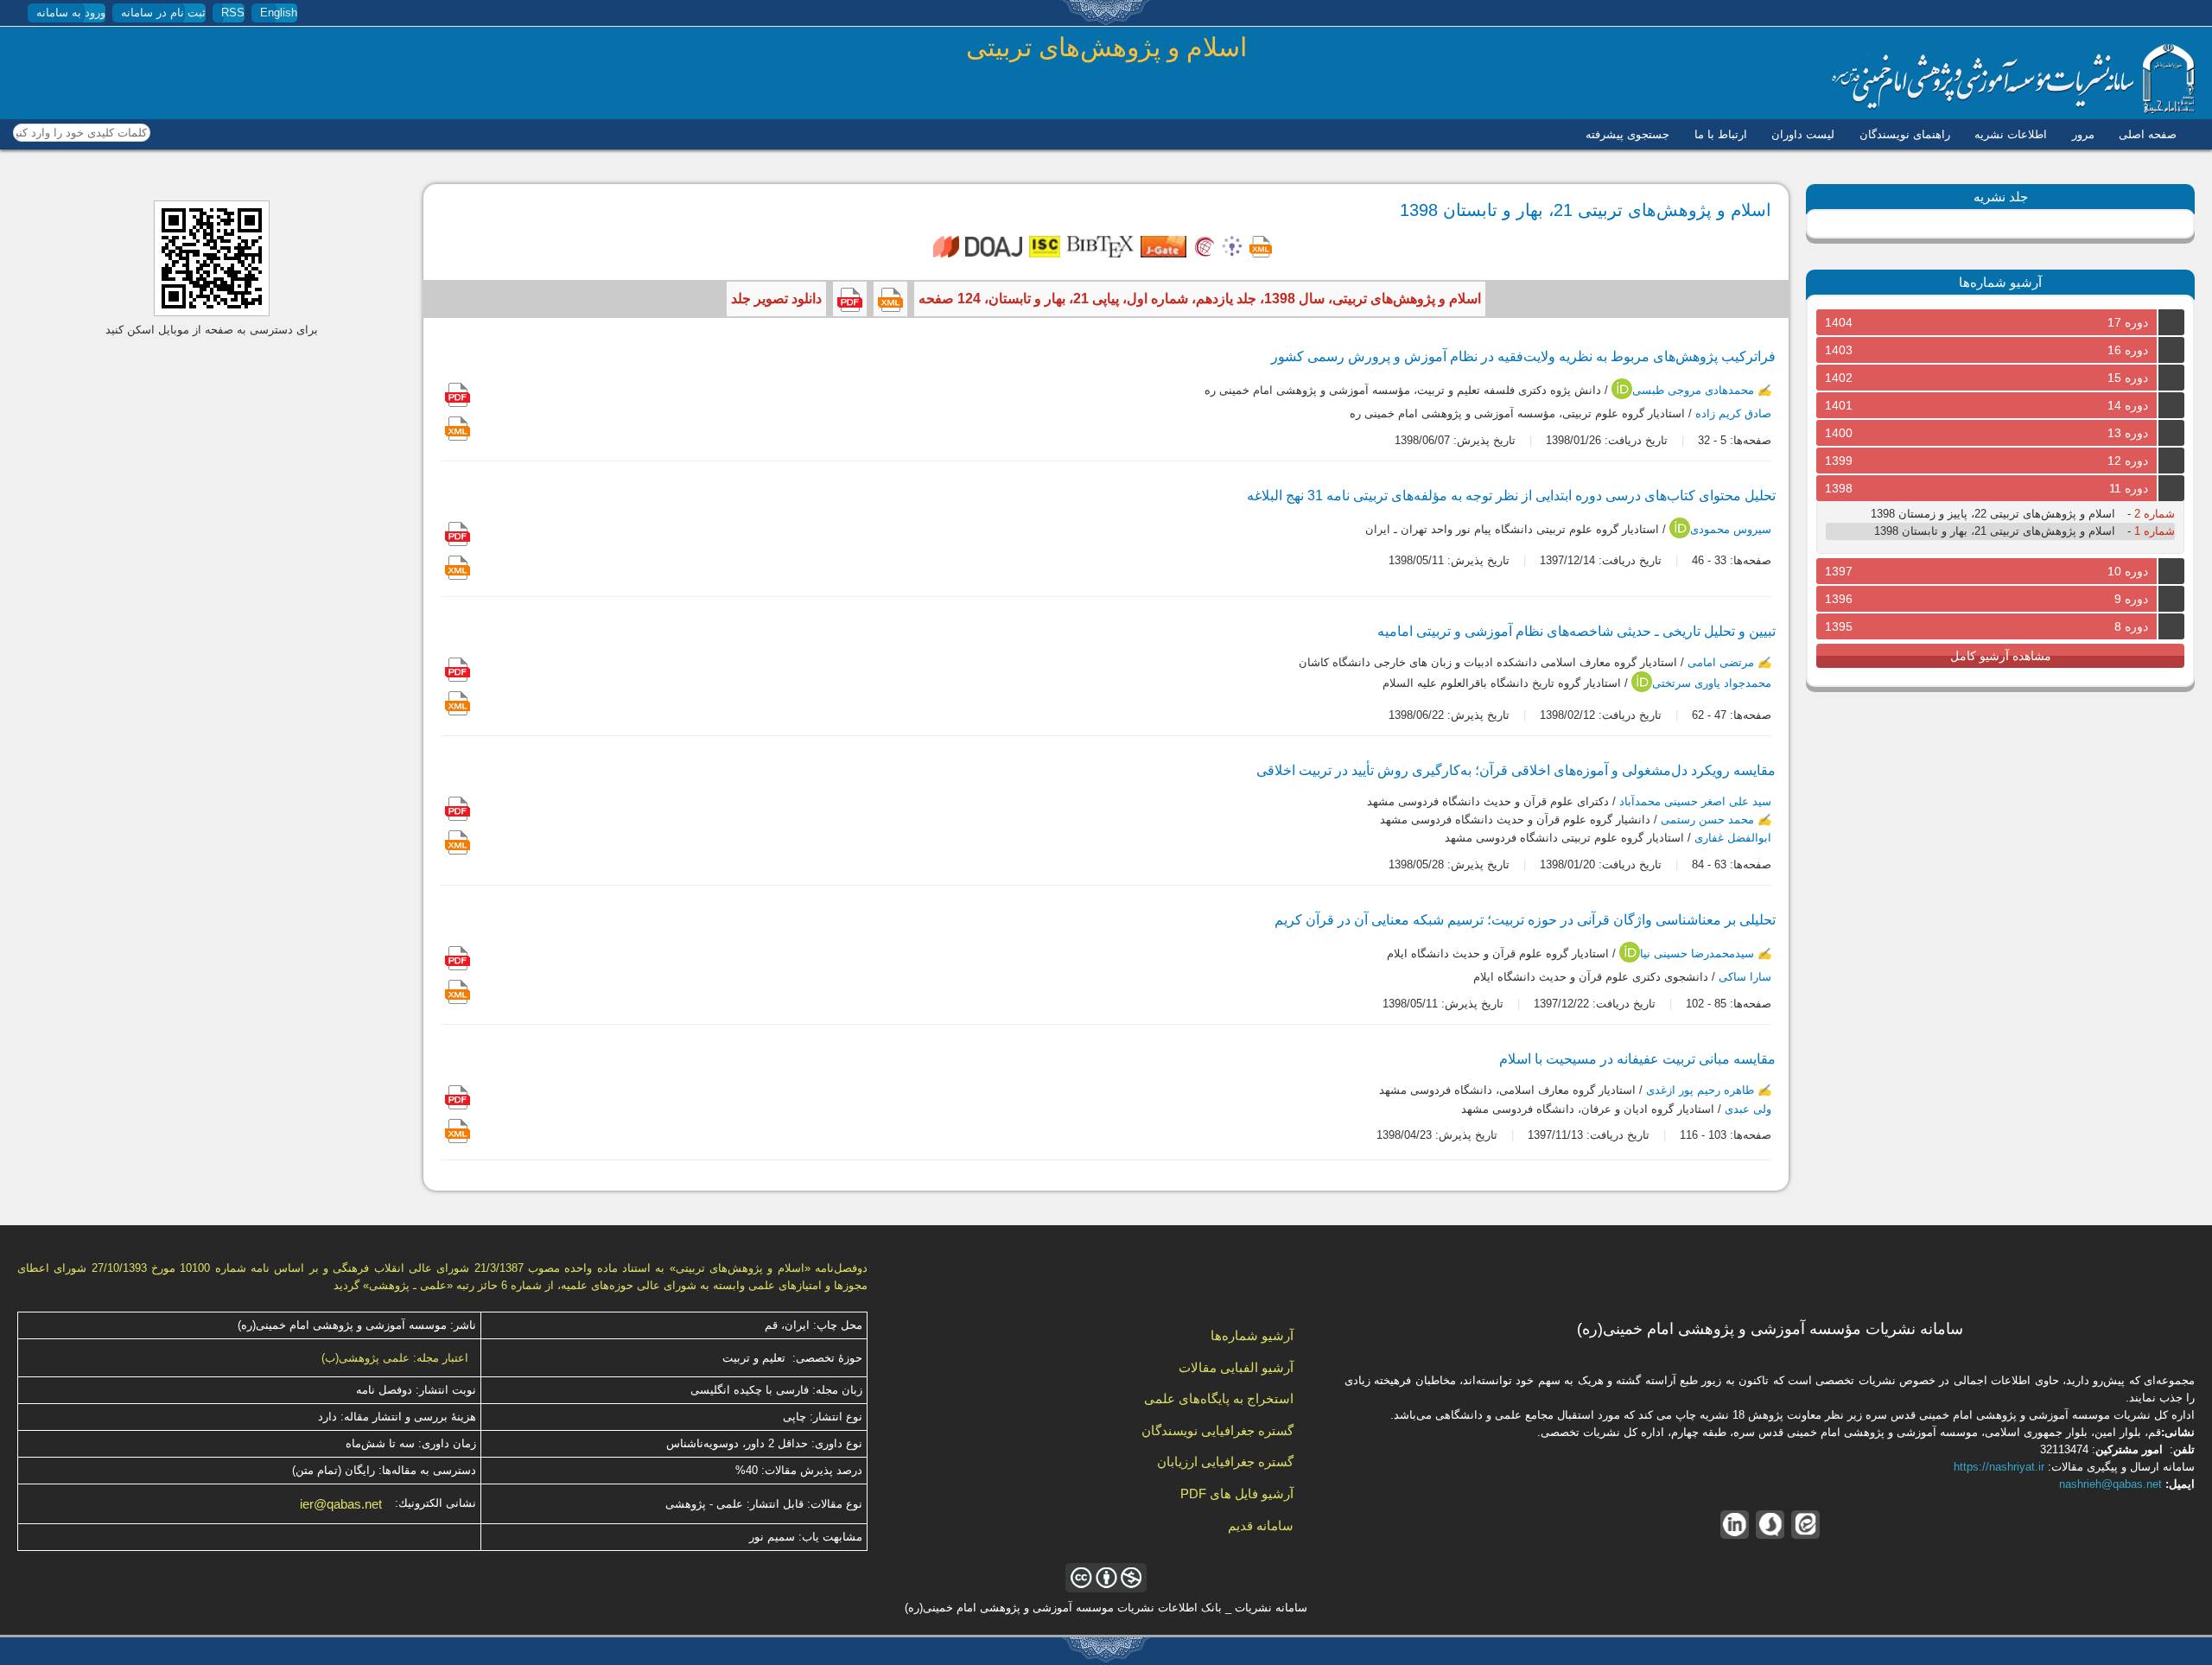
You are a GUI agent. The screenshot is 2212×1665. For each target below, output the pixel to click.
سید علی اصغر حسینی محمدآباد (1695, 801)
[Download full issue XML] (890, 299)
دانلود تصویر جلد (776, 299)
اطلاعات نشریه (2011, 134)
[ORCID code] (1622, 395)
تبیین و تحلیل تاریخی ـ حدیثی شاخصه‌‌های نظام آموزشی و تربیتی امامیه (1576, 631)
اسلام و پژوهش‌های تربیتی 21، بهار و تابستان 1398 (1995, 531)
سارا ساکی (1745, 978)
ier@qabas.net (341, 1504)
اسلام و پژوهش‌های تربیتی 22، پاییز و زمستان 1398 (1993, 514)
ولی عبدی (1748, 1109)
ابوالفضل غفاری (1733, 839)
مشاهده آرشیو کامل (2001, 656)
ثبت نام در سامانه (163, 13)
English (279, 13)
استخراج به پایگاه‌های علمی (1219, 1398)
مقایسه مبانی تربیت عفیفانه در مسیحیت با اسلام (1637, 1059)
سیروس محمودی (1731, 529)
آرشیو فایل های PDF (1237, 1493)
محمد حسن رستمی (1707, 820)
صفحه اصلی (2148, 134)
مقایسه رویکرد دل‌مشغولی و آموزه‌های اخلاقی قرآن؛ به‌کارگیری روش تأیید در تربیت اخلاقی (1516, 770)
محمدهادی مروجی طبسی (1693, 390)
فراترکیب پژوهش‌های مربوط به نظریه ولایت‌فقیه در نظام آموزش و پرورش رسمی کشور (1523, 356)
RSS (233, 13)
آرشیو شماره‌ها (1252, 1335)
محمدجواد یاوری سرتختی (1712, 684)
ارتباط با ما (1721, 134)
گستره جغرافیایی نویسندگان (1217, 1430)
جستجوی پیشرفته (1627, 134)
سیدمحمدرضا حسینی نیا (1697, 954)
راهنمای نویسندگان (1905, 134)
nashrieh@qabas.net (2110, 1484)
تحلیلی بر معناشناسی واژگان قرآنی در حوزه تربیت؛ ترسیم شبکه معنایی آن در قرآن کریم (1525, 920)
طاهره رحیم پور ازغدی (1700, 1091)
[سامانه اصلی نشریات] (2013, 110)
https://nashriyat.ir (1999, 1467)
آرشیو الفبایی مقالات (1236, 1367)
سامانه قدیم (1261, 1525)
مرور (2083, 134)
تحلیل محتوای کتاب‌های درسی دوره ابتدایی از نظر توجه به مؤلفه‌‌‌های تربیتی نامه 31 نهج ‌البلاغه (1511, 496)
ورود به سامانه (71, 13)
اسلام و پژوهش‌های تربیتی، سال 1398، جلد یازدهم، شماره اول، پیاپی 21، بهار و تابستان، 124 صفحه (1200, 299)
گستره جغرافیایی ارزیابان (1225, 1462)
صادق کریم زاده (1733, 413)
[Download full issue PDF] (850, 299)
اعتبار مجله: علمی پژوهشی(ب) (395, 1358)
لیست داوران (1803, 134)
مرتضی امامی (1721, 662)
